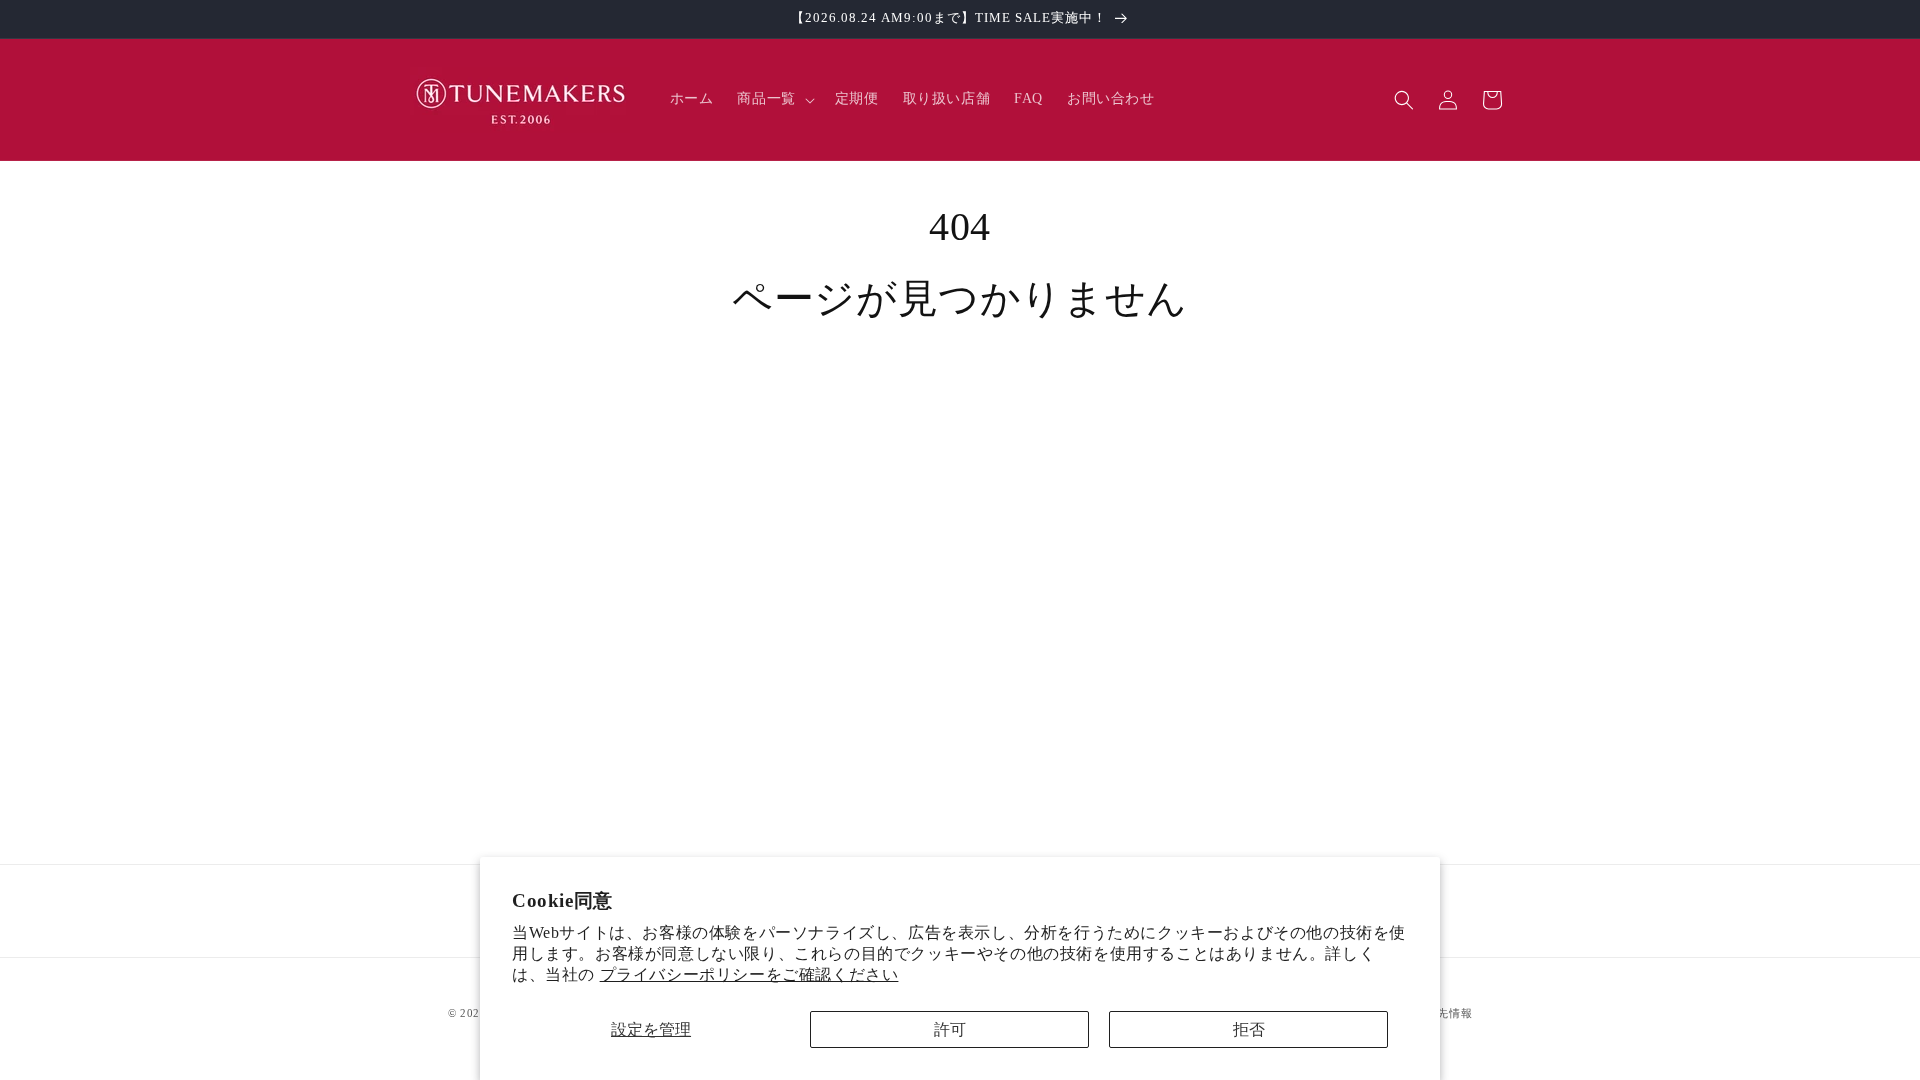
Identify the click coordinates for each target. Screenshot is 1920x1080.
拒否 (1249, 1029)
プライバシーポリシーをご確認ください (749, 974)
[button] (773, 99)
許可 (950, 1029)
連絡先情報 (1443, 1013)
